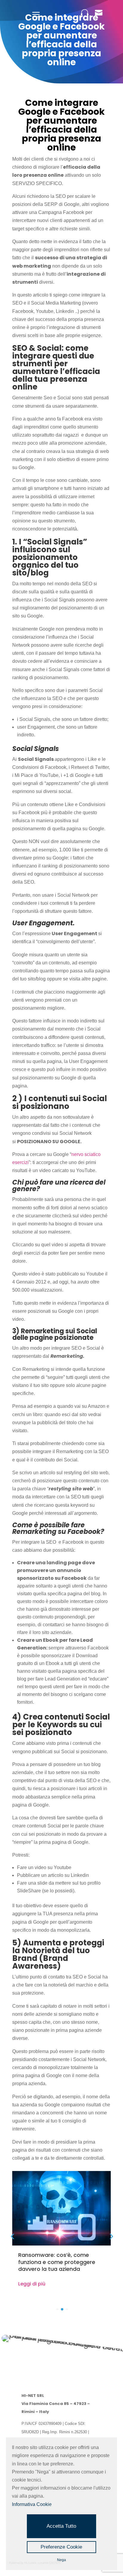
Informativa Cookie (32, 2504)
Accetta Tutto (61, 2526)
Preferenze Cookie (61, 2547)
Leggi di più (32, 2284)
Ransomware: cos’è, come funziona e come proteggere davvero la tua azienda (57, 2262)
